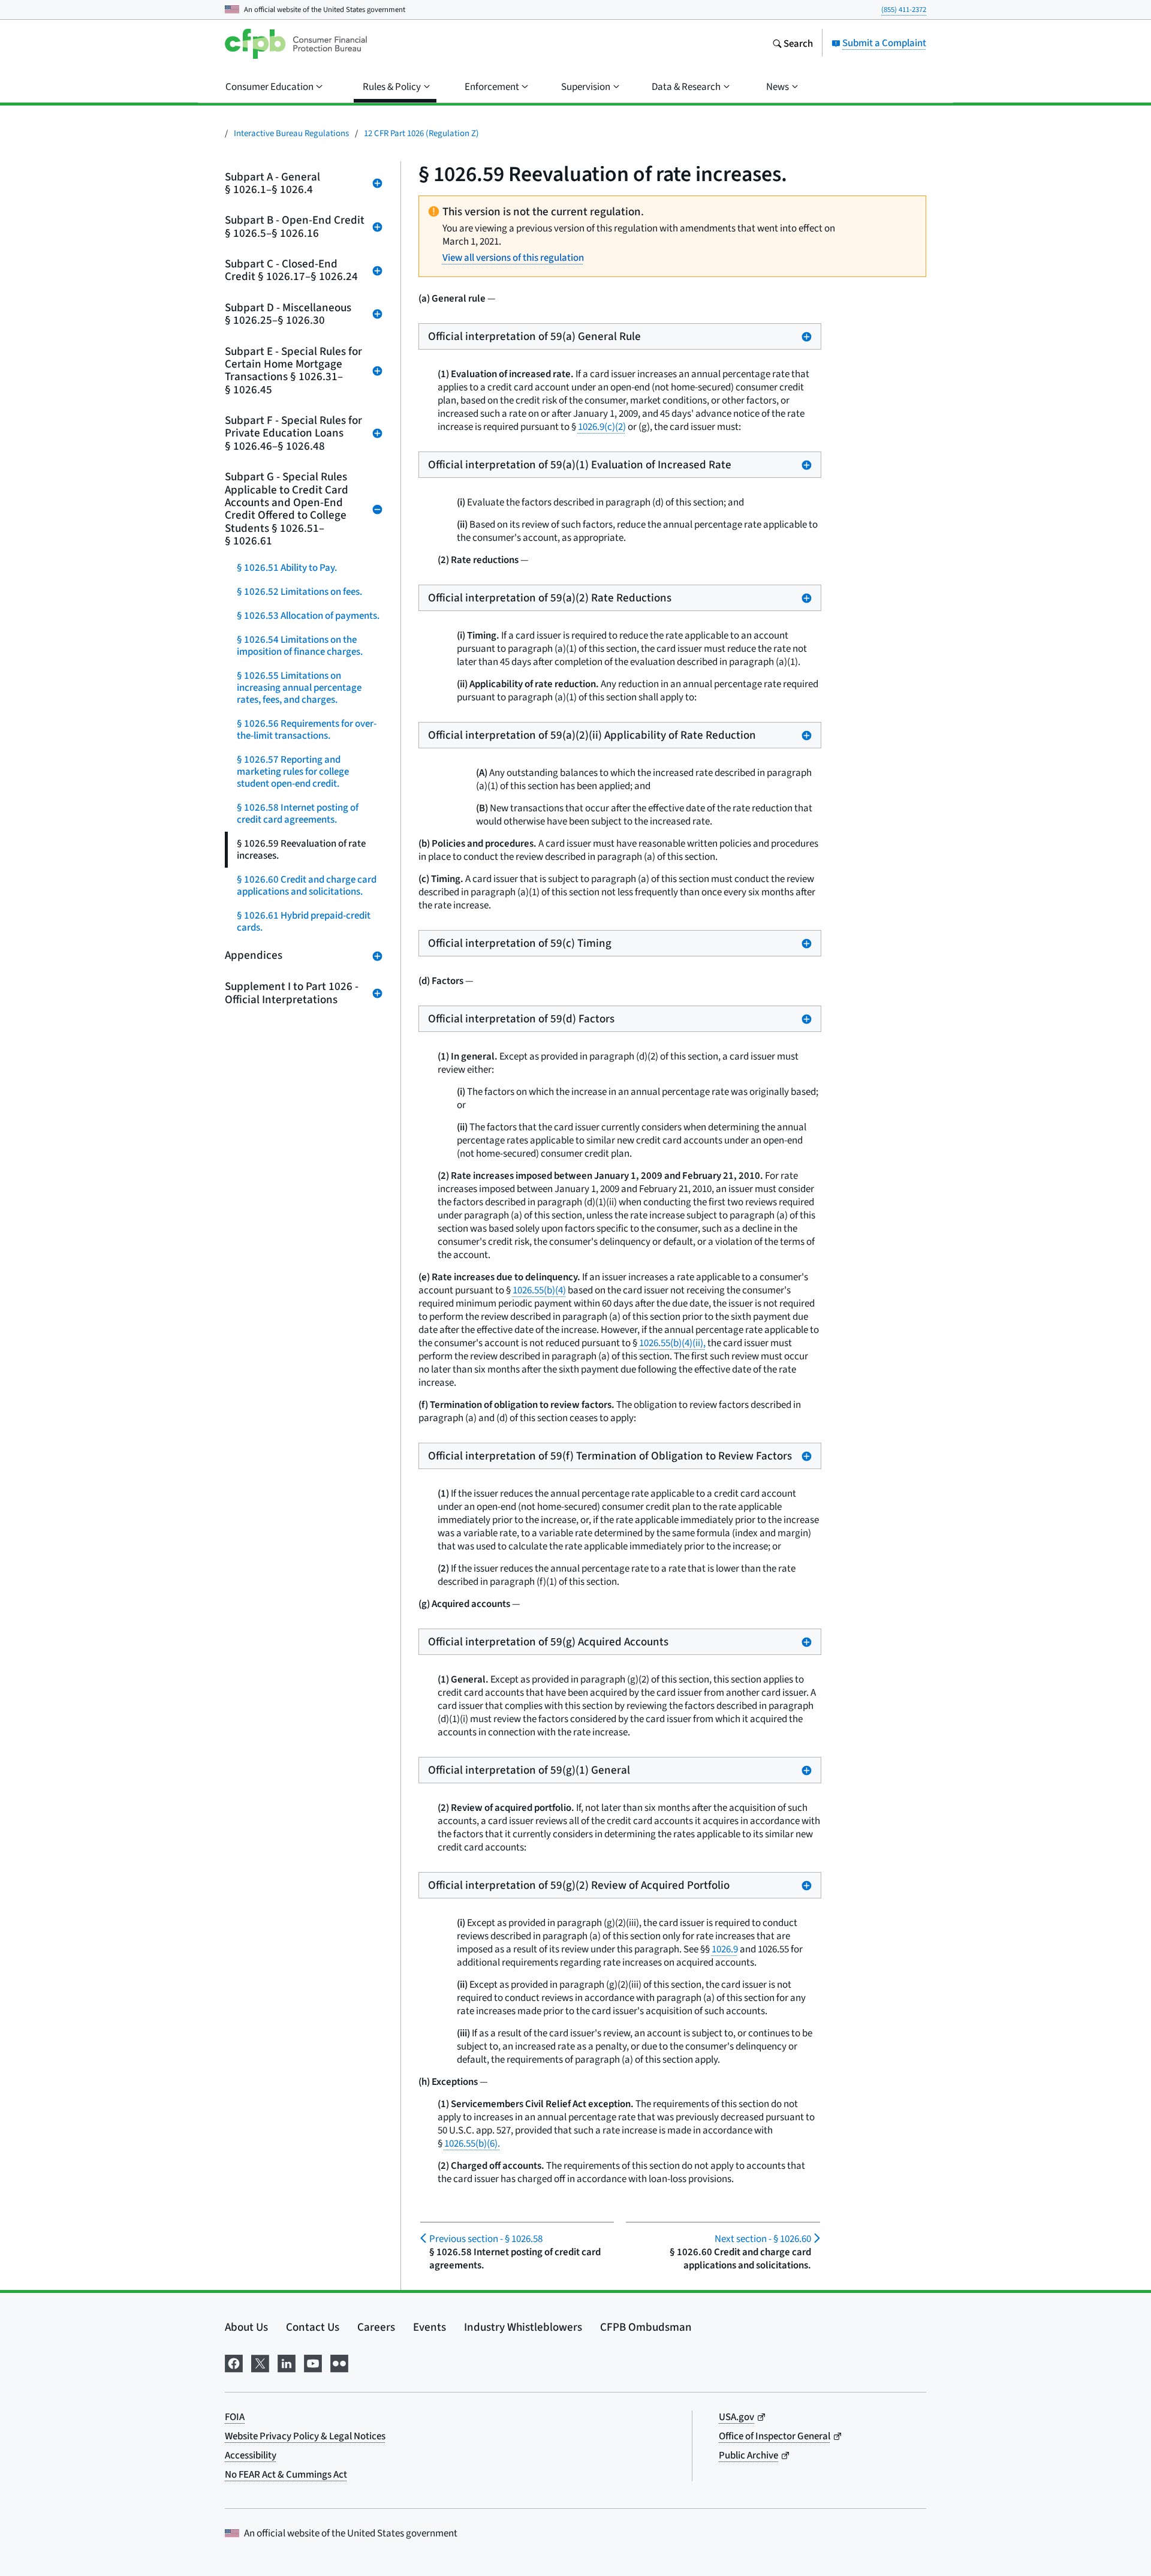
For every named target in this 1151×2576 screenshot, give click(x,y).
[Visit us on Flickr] (339, 2361)
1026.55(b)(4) (539, 1290)
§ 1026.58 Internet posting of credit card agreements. (298, 813)
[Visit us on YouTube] (313, 2361)
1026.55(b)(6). (472, 2143)
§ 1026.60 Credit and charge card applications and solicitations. (307, 885)
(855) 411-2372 (904, 9)
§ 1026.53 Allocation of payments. (308, 616)
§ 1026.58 (486, 2239)
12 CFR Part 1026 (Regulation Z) (421, 133)
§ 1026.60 (763, 2239)
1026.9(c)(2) (602, 427)
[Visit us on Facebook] (234, 2361)
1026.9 (725, 1949)
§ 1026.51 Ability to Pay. (287, 568)
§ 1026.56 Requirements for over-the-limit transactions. (307, 729)
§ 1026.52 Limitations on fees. (299, 592)
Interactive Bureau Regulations (291, 133)
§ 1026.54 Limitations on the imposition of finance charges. (300, 645)
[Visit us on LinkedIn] (287, 2361)
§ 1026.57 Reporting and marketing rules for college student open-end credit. (293, 771)
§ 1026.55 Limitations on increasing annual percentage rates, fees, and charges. (299, 687)
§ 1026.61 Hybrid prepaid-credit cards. (304, 921)
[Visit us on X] (260, 2361)
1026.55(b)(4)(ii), (672, 1343)
